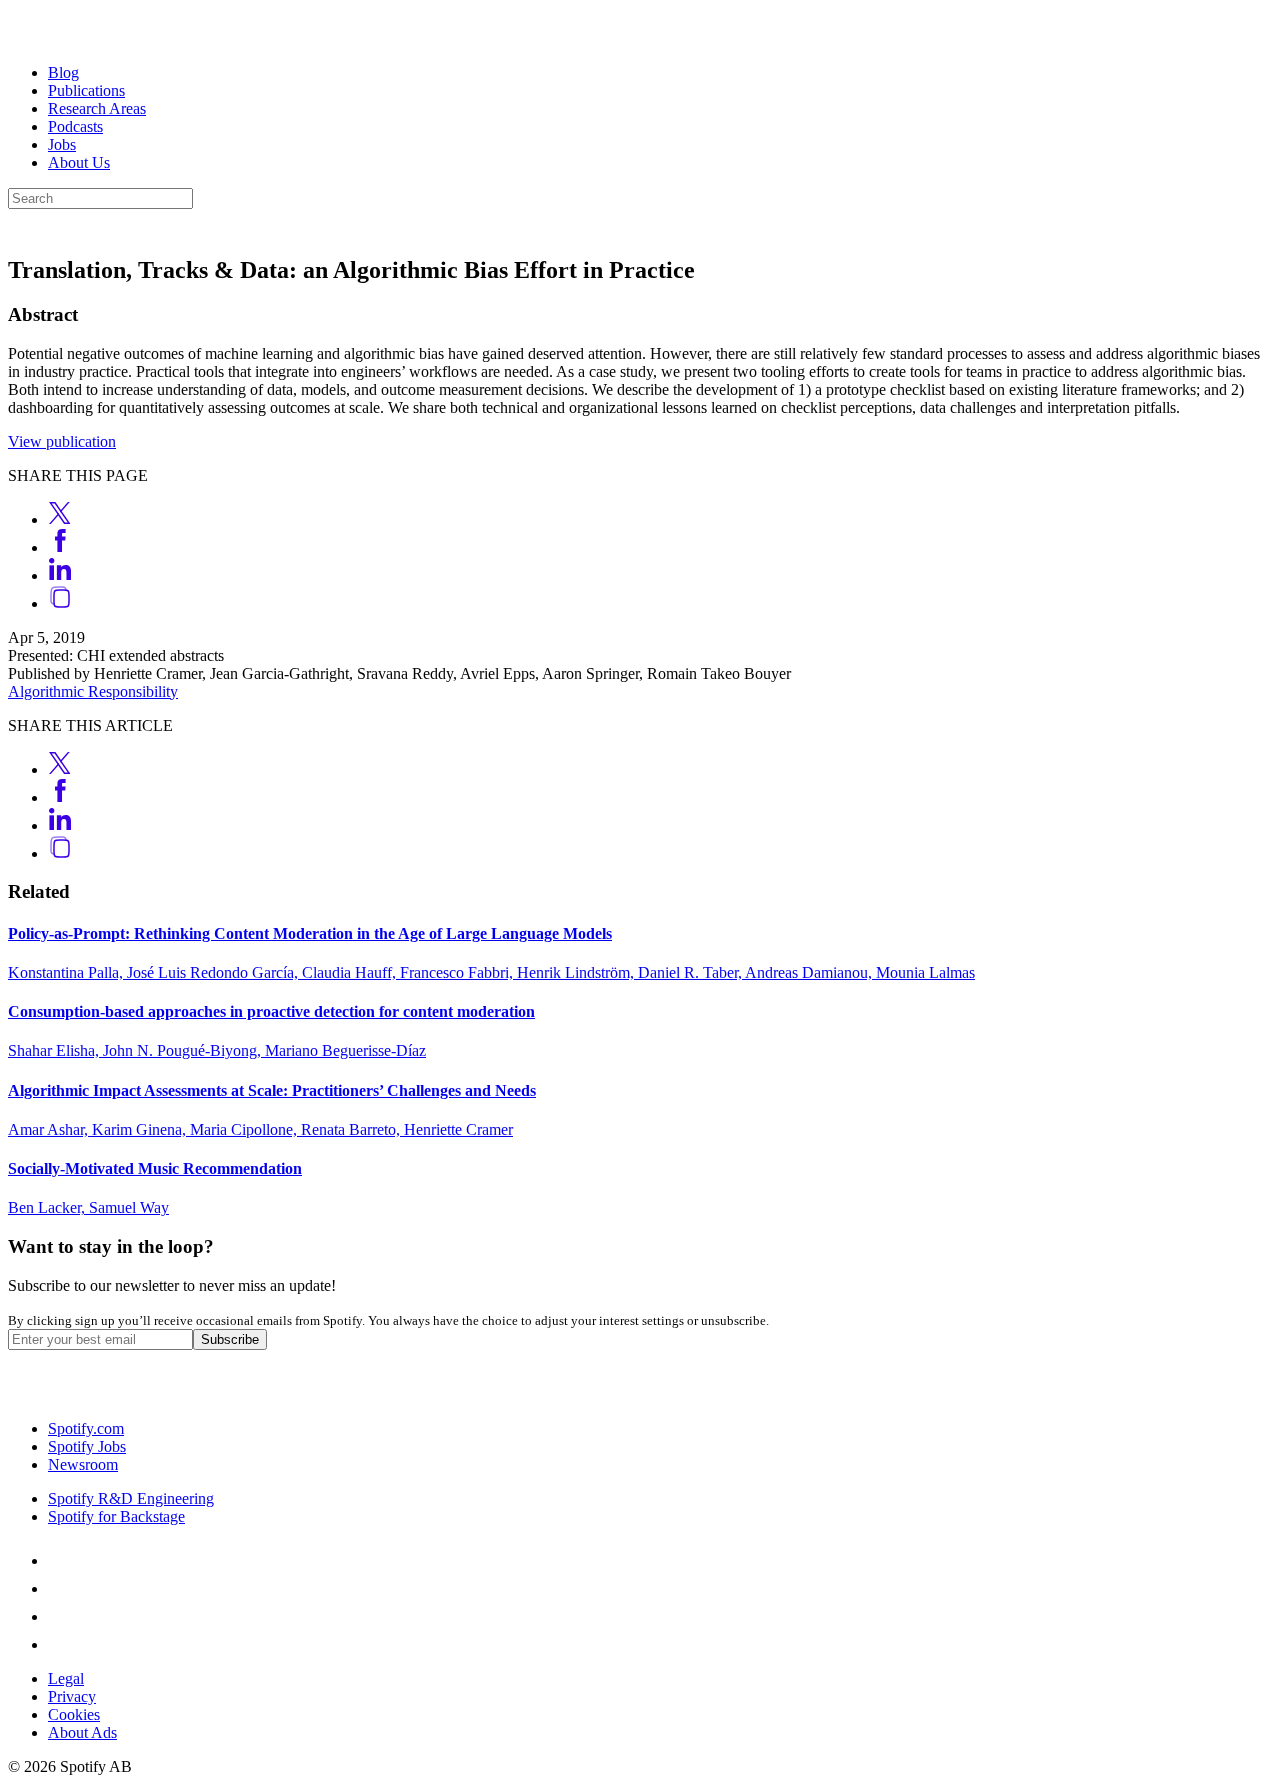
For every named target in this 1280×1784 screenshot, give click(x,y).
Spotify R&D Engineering (131, 1498)
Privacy (72, 1696)
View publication (62, 441)
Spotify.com (86, 1428)
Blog (63, 72)
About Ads (82, 1732)
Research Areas (97, 108)
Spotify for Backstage (116, 1516)
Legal (66, 1678)
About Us (79, 162)
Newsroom (83, 1464)
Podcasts (75, 126)
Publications (86, 90)
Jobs (62, 144)
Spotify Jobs (87, 1446)
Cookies (74, 1714)
